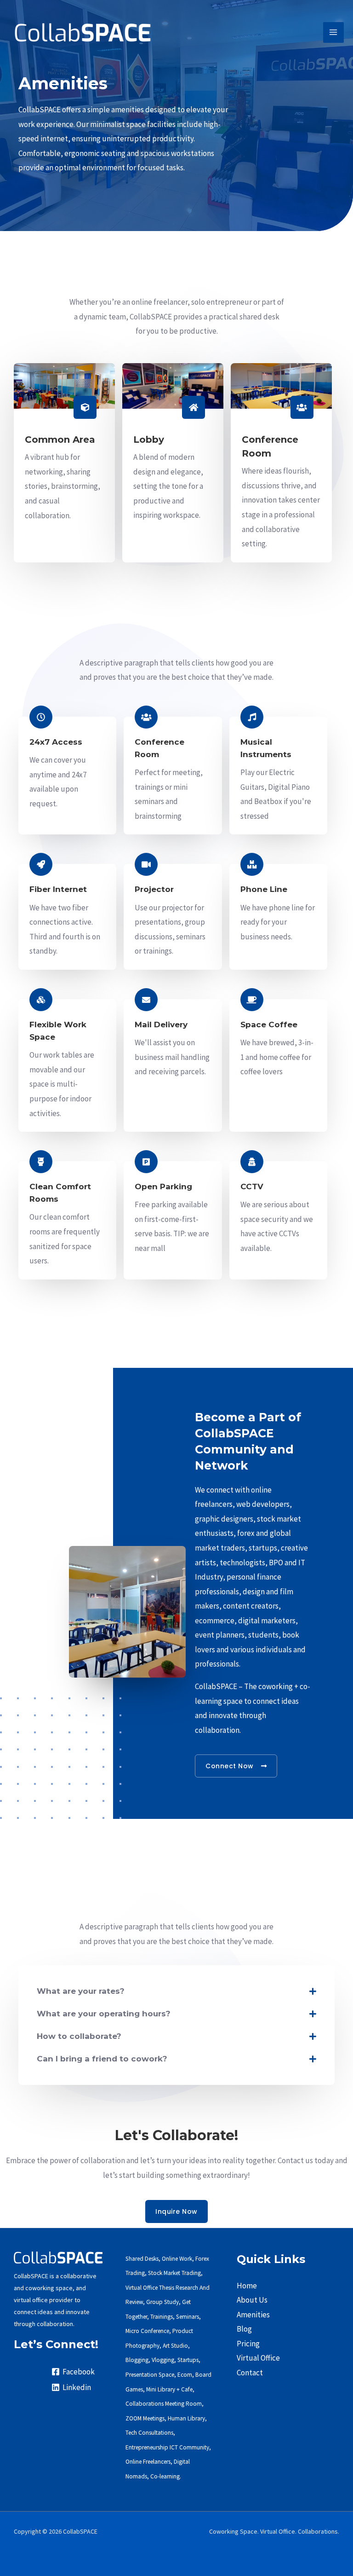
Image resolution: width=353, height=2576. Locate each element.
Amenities (253, 2315)
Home (247, 2286)
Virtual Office (258, 2358)
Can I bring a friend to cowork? (102, 2059)
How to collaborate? (79, 2036)
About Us (252, 2300)
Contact (250, 2373)
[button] (176, 1991)
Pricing (248, 2344)
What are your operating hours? (104, 2014)
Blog (244, 2329)
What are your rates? (81, 1991)
